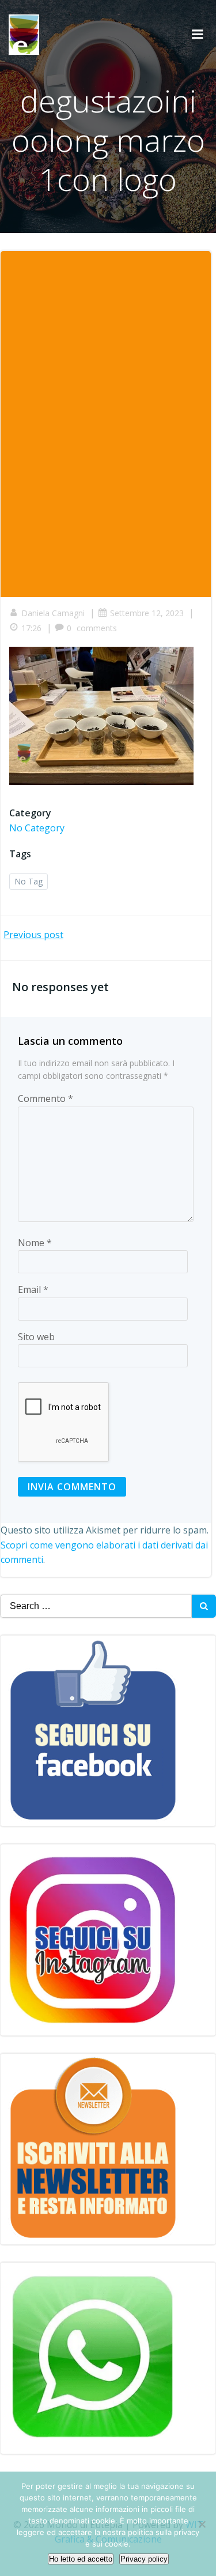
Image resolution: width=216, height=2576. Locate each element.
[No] (202, 2524)
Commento (46, 1098)
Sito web (36, 1337)
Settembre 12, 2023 (147, 613)
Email (33, 1289)
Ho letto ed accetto (81, 2559)
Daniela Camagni (53, 613)
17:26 (31, 628)
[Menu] (198, 35)
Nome (35, 1243)
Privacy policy (144, 2559)
